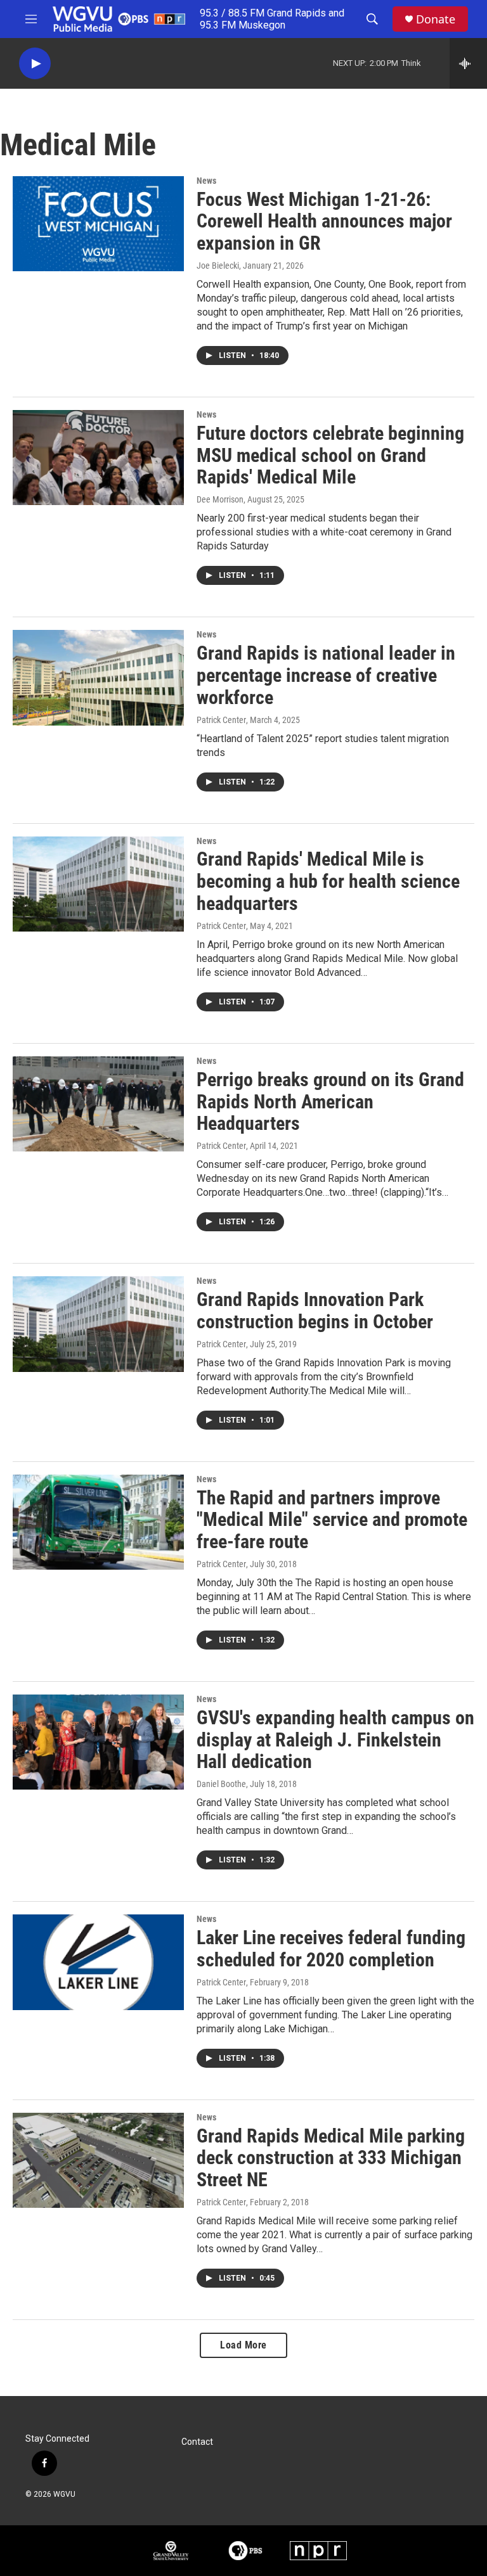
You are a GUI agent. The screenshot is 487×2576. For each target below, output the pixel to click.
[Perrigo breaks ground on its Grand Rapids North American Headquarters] (98, 1104)
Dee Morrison (220, 499)
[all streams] (468, 63)
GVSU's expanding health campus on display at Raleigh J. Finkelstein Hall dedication (335, 1740)
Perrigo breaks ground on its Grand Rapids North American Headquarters (330, 1102)
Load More (243, 2345)
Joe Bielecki (218, 266)
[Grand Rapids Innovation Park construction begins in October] (98, 1324)
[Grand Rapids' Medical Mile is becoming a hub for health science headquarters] (98, 884)
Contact (197, 2442)
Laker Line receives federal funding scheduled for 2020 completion (331, 1949)
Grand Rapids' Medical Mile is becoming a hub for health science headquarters (328, 881)
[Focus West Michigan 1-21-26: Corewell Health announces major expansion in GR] (98, 224)
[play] (35, 64)
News (206, 181)
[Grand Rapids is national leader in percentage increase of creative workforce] (98, 677)
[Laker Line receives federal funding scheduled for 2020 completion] (98, 1962)
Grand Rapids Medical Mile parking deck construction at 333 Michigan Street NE (331, 2158)
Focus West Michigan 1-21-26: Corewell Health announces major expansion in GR (324, 221)
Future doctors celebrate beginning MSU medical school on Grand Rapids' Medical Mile (330, 455)
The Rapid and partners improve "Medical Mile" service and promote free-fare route (332, 1520)
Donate (436, 19)
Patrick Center (221, 720)
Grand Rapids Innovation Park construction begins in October (315, 1310)
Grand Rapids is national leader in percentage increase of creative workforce (326, 675)
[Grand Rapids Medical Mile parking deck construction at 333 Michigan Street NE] (98, 2160)
